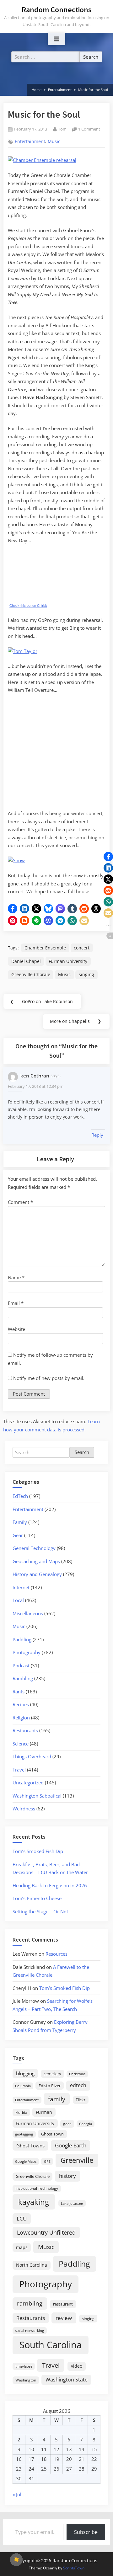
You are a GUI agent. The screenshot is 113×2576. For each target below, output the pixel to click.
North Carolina (32, 2265)
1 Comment (89, 129)
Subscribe (86, 2532)
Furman (44, 2112)
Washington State (67, 2380)
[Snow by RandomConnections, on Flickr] (16, 860)
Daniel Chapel (26, 961)
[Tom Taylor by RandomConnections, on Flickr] (23, 651)
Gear (18, 1535)
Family (20, 1522)
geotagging (24, 2134)
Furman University (68, 961)
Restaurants (25, 1730)
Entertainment (30, 142)
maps (22, 2247)
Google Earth (71, 2145)
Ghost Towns (30, 2146)
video (77, 2366)
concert (82, 948)
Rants (19, 1692)
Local (18, 1600)
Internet (21, 1587)
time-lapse (24, 2366)
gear (67, 2124)
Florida (21, 2112)
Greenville (77, 2160)
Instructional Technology (37, 2188)
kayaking (34, 2202)
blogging (25, 2073)
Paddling (22, 1639)
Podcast (21, 1665)
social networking (30, 2330)
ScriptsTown (74, 2568)
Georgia (86, 2124)
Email (16, 1303)
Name (16, 1277)
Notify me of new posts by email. (49, 1378)
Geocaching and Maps (36, 1561)
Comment (20, 1202)
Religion (21, 1718)
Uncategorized (28, 1782)
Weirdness (24, 1809)
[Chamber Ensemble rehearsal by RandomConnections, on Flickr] (42, 160)
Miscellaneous (28, 1613)
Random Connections (57, 10)
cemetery (52, 2074)
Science (21, 1744)
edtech (78, 2085)
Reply (97, 1135)
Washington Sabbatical (37, 1796)
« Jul (17, 2494)
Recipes (21, 1704)
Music (54, 142)
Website (16, 1329)
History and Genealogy (37, 1574)
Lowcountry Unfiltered (46, 2232)
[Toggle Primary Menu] (56, 39)
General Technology (34, 1548)
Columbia (23, 2086)
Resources (56, 1954)
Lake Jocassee (72, 2203)
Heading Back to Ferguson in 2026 (50, 1885)
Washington (26, 2380)
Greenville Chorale (31, 974)
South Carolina (51, 2345)
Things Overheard (32, 1756)
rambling (30, 2303)
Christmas (77, 2074)
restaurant (63, 2304)
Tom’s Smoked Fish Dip (38, 1851)
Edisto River (50, 2086)
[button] (13, 909)
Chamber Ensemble (45, 948)
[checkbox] (16, 2560)
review (64, 2318)
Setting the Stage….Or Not (40, 1911)
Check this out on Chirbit (28, 606)
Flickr (81, 2100)
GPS (47, 2161)
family (57, 2099)
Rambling (23, 1678)
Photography (27, 1652)
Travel (19, 1770)
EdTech (20, 1496)
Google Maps (26, 2162)
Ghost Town (52, 2134)
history (67, 2176)
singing (86, 974)
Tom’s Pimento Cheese (37, 1898)
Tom (62, 129)
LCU (22, 2218)
